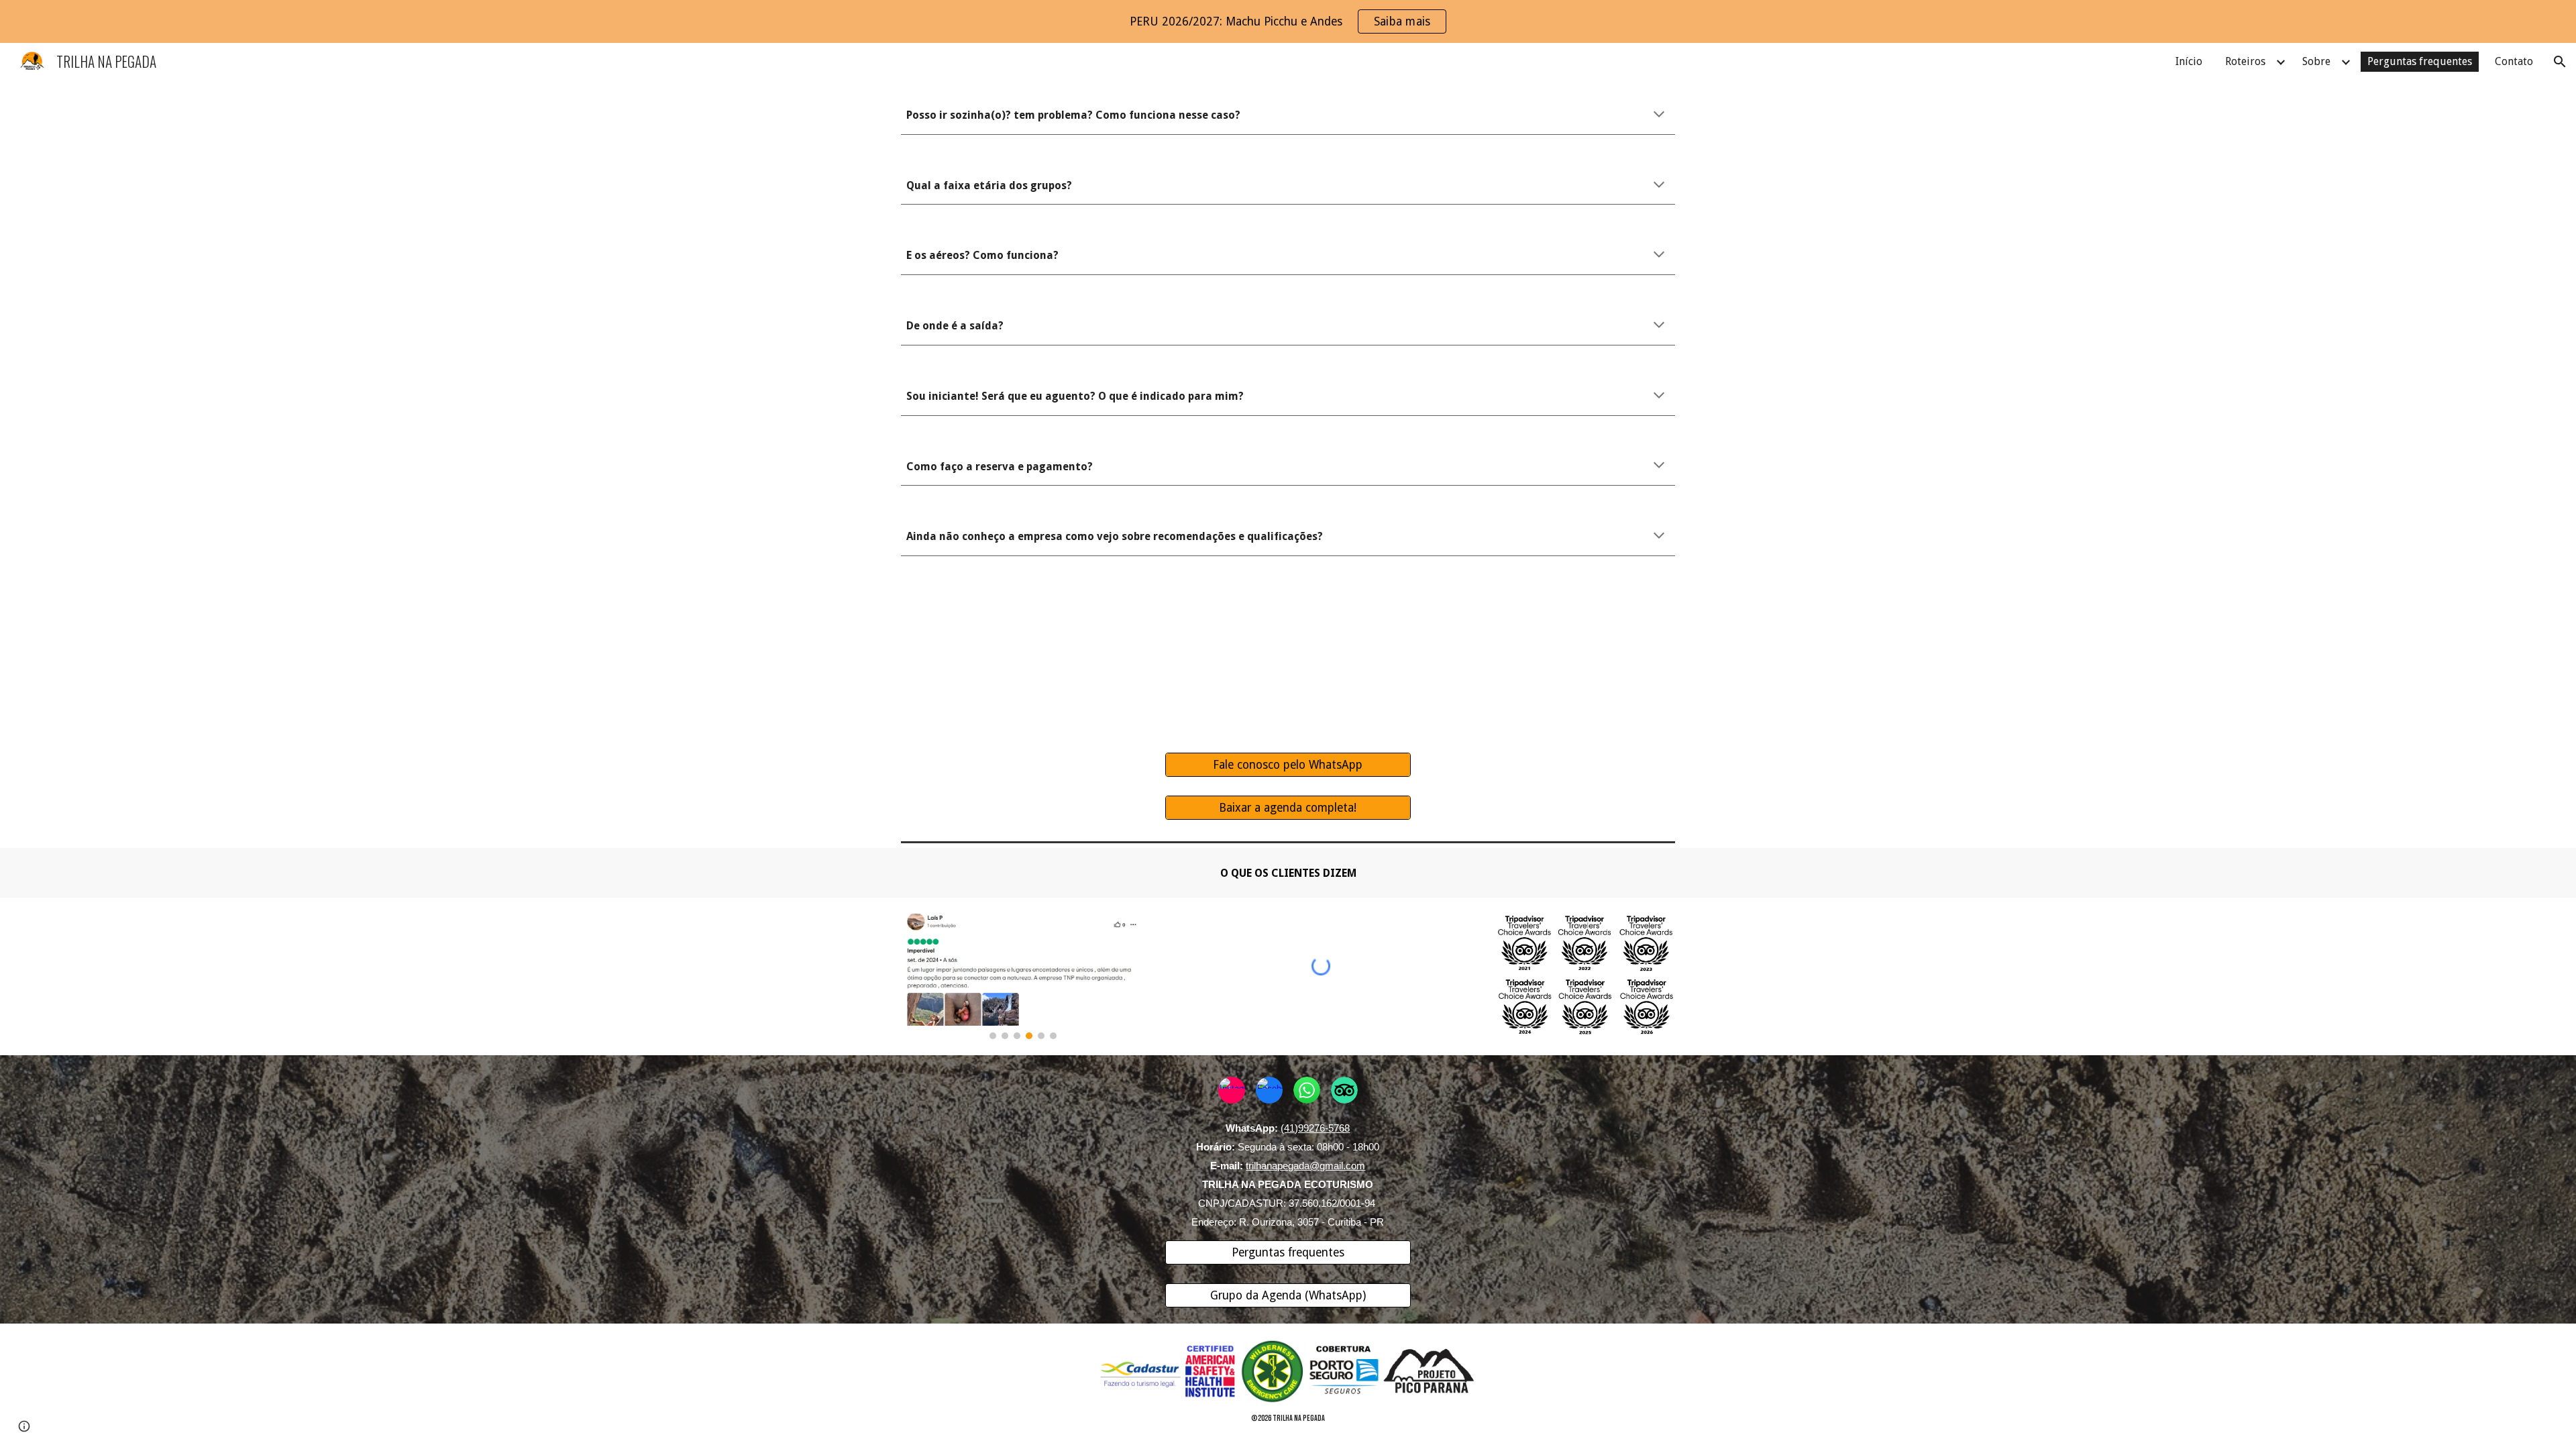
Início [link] (2189, 61)
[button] (2560, 62)
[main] (1288, 115)
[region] (1288, 21)
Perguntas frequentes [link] (2420, 61)
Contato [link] (2514, 61)
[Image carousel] (1023, 976)
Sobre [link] (2316, 61)
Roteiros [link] (2245, 61)
